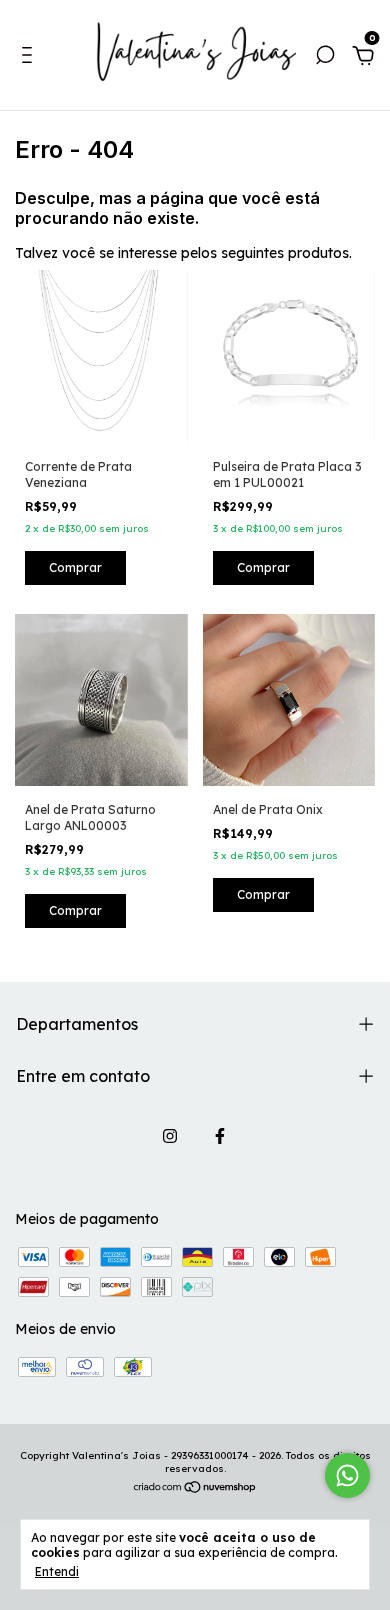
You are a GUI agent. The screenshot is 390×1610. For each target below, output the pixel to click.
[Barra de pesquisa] (325, 58)
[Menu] (30, 58)
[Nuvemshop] (195, 1489)
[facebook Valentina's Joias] (220, 1136)
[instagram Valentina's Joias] (170, 1136)
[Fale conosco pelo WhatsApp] (347, 1475)
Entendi (57, 1571)
